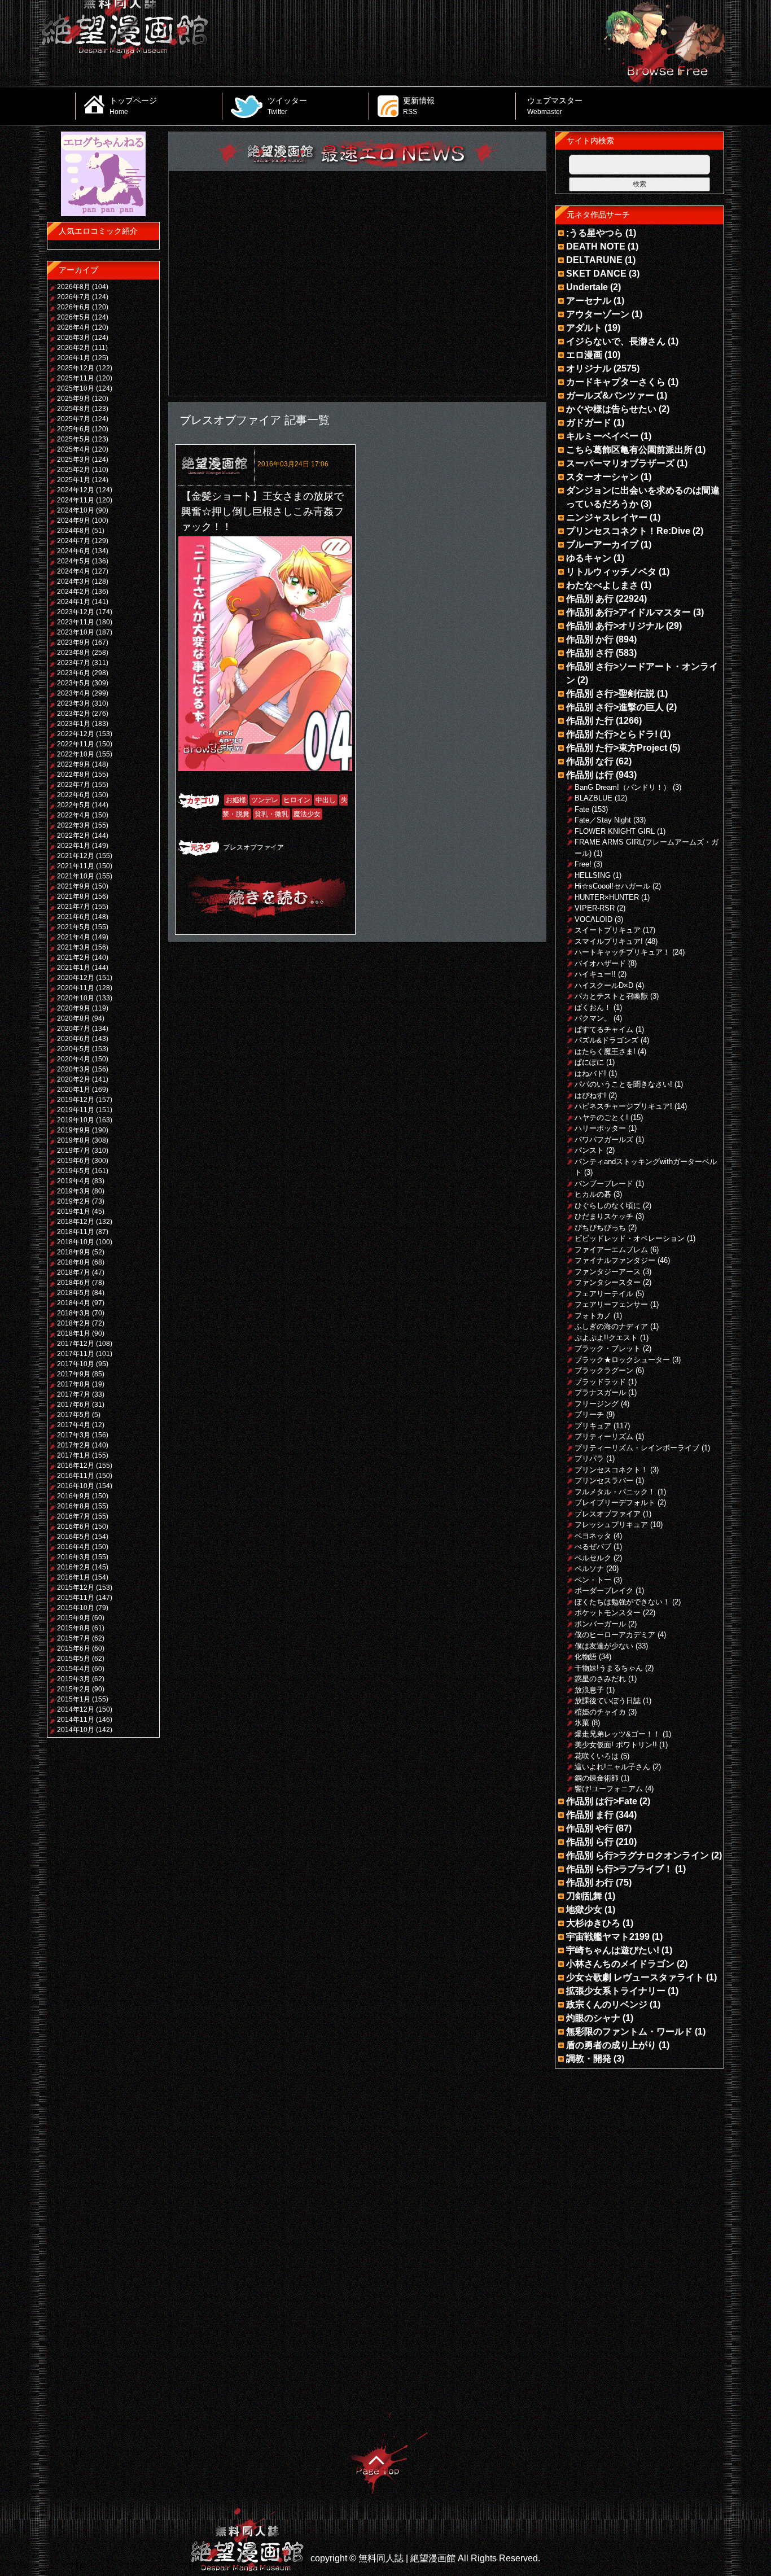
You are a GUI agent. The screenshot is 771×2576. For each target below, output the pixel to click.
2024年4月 (74, 571)
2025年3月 (74, 460)
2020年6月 (74, 1039)
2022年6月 (74, 795)
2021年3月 (74, 947)
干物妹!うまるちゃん (609, 1668)
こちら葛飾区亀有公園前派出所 (629, 450)
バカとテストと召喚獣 (611, 996)
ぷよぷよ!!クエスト (606, 1338)
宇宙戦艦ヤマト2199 (608, 1937)
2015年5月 (74, 1659)
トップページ (133, 106)
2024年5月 (74, 561)
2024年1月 (74, 602)
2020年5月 (74, 1049)
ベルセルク (593, 1558)
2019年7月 (74, 1151)
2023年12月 (76, 612)
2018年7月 (74, 1272)
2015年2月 (74, 1689)
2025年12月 (76, 368)
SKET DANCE (596, 274)
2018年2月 (74, 1323)
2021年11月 (76, 866)
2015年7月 (74, 1638)
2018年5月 (74, 1293)
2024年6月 (74, 551)
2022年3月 (74, 825)
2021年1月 (74, 968)
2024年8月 (74, 531)
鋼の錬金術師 (597, 1778)
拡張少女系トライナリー (616, 1991)
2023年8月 (74, 653)
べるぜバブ (593, 1547)
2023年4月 (74, 693)
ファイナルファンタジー (615, 1260)
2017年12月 (76, 1344)
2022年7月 (74, 785)
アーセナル (589, 301)
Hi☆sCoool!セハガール (612, 886)
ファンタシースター (608, 1282)
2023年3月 (74, 703)
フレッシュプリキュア (611, 1525)
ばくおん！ (593, 1007)
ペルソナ (589, 1569)
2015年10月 (76, 1608)
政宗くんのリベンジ (607, 2004)
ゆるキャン (589, 558)
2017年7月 (74, 1394)
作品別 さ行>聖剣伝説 (610, 694)
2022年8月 (74, 775)
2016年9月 (74, 1496)
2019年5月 (74, 1171)
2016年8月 (74, 1506)
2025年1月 (74, 480)
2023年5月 (74, 683)
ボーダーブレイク (604, 1591)
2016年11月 (76, 1476)
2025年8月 (74, 409)
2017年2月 (74, 1445)
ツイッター (287, 106)
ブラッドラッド (600, 1382)
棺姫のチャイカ (600, 1712)
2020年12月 (76, 978)
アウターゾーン (598, 314)
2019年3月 (74, 1191)
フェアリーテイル (604, 1294)
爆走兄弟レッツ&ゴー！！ (617, 1734)
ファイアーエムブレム (611, 1250)
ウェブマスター (555, 106)
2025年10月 (76, 388)
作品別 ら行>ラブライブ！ (619, 1869)
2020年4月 (74, 1059)
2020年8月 (74, 1018)
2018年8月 (74, 1262)
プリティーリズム (604, 1436)
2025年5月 (74, 439)
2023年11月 (76, 622)
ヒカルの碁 (593, 1194)
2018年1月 (74, 1333)
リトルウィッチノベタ (611, 572)
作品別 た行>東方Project (617, 748)
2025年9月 (74, 399)
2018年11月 (76, 1232)
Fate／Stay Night (603, 820)
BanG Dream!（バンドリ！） (623, 787)
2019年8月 (74, 1140)
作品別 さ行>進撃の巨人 (615, 707)
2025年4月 (74, 449)
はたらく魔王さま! (605, 1051)
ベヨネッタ (593, 1536)
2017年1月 (74, 1455)
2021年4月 (74, 937)
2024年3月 (74, 581)
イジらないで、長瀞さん (616, 341)
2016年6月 (74, 1527)
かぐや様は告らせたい (611, 409)
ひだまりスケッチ (604, 1216)
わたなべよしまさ (602, 585)
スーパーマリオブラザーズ (620, 463)
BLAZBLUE (593, 798)
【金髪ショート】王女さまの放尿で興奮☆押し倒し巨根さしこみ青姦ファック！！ (262, 511)
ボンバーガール (600, 1624)
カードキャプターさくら (616, 382)
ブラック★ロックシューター (622, 1360)
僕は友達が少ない (604, 1646)
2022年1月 (74, 846)
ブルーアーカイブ (602, 544)
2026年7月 (74, 297)
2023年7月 (74, 663)
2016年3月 (74, 1557)
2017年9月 (74, 1374)
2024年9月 (74, 521)
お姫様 (236, 800)
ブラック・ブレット (608, 1348)
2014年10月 (76, 1730)
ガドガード (589, 423)
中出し (326, 800)
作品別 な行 (590, 761)
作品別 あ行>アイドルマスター (628, 612)
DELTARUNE (594, 260)
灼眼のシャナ (593, 2018)
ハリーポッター (600, 1128)
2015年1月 (74, 1699)
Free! (583, 864)
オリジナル (589, 368)
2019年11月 (76, 1110)
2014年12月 (76, 1709)
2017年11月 (76, 1354)
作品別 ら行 (590, 1842)
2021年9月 (74, 886)
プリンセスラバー (604, 1481)
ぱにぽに (589, 1062)
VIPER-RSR (595, 908)
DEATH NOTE (596, 246)
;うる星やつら (595, 233)
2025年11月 (76, 378)
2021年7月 (74, 907)
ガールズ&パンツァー (610, 395)
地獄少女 (584, 1910)
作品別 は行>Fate (602, 1801)
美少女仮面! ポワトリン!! (616, 1745)
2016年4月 (74, 1547)
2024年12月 (76, 490)
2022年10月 (76, 754)
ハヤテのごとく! (601, 1118)
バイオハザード (600, 963)
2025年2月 (74, 470)
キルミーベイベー (602, 436)
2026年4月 (74, 327)
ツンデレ (265, 800)
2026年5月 (74, 317)
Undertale (587, 287)
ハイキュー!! (595, 974)
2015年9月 (74, 1618)
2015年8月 (74, 1628)
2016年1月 (74, 1577)
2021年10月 (76, 876)
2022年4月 (74, 815)
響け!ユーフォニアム (609, 1789)
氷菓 (582, 1723)
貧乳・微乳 (271, 814)
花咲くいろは (597, 1756)
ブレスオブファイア (253, 847)
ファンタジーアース (608, 1272)
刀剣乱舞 (584, 1896)
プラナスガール (600, 1392)
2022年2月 (74, 836)
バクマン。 (593, 1018)
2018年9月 (74, 1252)
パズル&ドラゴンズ (606, 1040)
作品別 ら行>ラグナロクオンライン (638, 1855)
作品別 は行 (590, 775)
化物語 (586, 1657)
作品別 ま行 (590, 1815)
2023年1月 (74, 724)
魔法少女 (307, 814)
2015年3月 (74, 1679)
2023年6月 (74, 673)
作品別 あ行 (590, 599)
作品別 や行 (590, 1828)
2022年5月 (74, 805)
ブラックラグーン (604, 1370)
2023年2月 (74, 714)
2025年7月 (74, 419)
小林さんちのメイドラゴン (620, 1964)
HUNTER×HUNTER (607, 897)
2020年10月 (76, 998)
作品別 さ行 (590, 653)
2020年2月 (74, 1079)
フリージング (597, 1404)
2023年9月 (74, 642)
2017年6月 (74, 1405)
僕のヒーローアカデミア (615, 1635)
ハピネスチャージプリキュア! (623, 1106)
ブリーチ (589, 1414)
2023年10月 (76, 632)
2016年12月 (76, 1466)
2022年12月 (76, 734)
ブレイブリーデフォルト (615, 1503)
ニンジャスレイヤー (607, 517)
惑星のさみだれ (600, 1679)
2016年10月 (76, 1486)
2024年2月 (74, 592)
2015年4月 (74, 1669)
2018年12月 (76, 1222)
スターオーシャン (602, 477)
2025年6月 (74, 429)
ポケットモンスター (608, 1613)
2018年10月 (76, 1242)
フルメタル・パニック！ (615, 1492)
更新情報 (419, 106)
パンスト (589, 1150)
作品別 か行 (590, 639)
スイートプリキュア (608, 930)
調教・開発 (589, 2059)
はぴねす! (590, 1095)
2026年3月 (74, 338)
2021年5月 (74, 927)
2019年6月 (74, 1161)
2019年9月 (74, 1130)
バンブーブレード (604, 1184)
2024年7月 (74, 541)
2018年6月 (74, 1283)
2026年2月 (74, 348)
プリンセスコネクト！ (611, 1470)
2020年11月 (76, 988)
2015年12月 (76, 1587)
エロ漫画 (584, 355)
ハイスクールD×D (604, 985)
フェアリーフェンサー (611, 1304)
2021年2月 (74, 957)
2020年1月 (74, 1090)
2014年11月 (76, 1720)
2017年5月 (74, 1415)
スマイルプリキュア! (609, 941)
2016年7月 (74, 1516)
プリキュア (593, 1426)
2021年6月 (74, 917)
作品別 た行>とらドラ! (612, 734)
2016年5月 (74, 1537)
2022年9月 (74, 764)
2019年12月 (76, 1100)
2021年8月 (74, 896)
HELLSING (593, 875)
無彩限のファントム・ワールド (629, 2032)
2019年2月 (74, 1201)
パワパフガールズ (604, 1140)
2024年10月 (76, 510)
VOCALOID (593, 919)
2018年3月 (74, 1313)
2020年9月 (74, 1008)
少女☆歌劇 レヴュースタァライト (635, 1977)
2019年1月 (74, 1212)
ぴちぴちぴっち (600, 1228)
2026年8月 (74, 287)
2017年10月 (76, 1364)
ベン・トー (593, 1580)
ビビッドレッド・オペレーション (630, 1238)
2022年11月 (76, 744)
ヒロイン (297, 800)
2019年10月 (76, 1120)
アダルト (584, 328)
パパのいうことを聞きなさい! (623, 1084)
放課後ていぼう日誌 (608, 1701)
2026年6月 (74, 307)
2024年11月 (76, 500)
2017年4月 (74, 1425)
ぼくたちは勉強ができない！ (622, 1602)
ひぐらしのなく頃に (608, 1206)
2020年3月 (74, 1069)
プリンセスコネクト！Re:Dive (628, 531)
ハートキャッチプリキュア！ (622, 952)
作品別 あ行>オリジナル (615, 626)
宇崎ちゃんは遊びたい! (613, 1950)
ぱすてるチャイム (604, 1029)
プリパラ (589, 1458)
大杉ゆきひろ (593, 1923)
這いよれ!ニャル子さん (612, 1767)
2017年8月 (74, 1384)
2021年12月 (76, 856)
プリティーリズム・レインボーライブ (637, 1448)
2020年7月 (74, 1029)
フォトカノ (593, 1316)
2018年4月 (74, 1303)
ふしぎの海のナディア (611, 1326)
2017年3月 (74, 1435)
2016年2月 (74, 1567)
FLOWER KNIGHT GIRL (615, 831)
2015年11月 (76, 1598)
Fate (582, 809)
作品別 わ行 (590, 1882)
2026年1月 (74, 358)
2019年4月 (74, 1181)
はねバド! (590, 1073)
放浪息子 (589, 1690)
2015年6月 (74, 1648)
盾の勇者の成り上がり (611, 2045)
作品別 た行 (590, 721)
